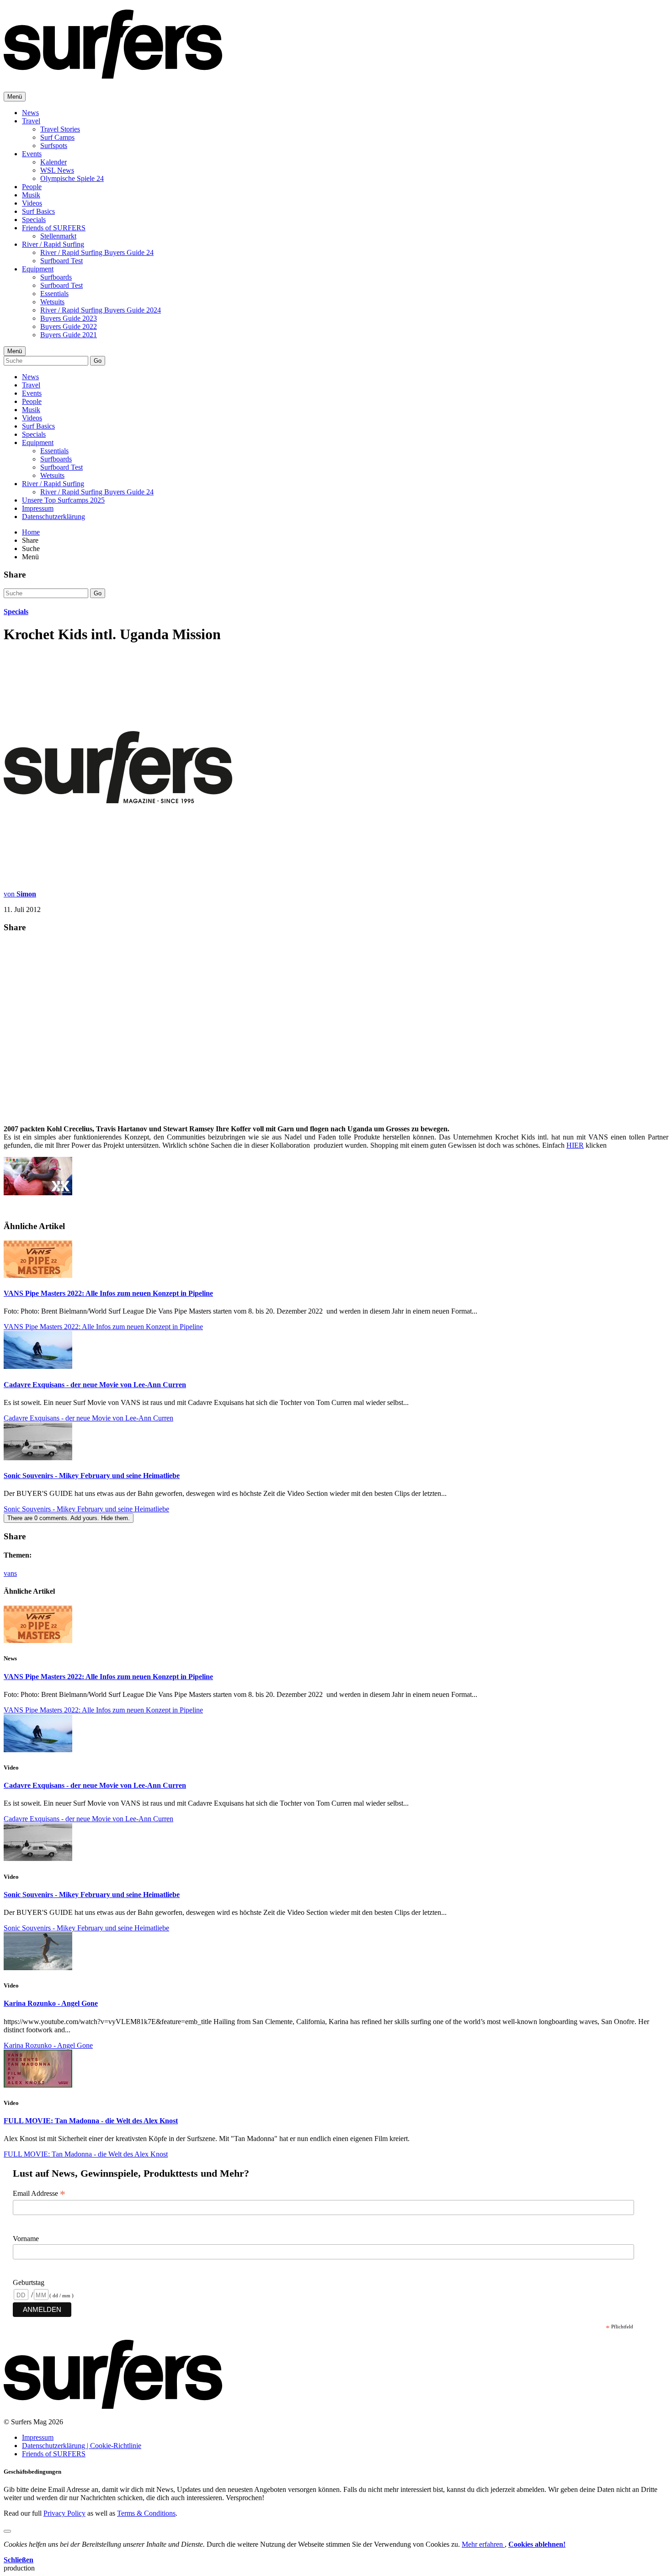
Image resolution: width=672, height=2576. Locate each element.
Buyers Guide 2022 (69, 326)
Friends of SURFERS (54, 228)
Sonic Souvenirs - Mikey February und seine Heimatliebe (92, 1476)
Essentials (54, 294)
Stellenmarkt (58, 236)
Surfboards (56, 277)
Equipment (38, 269)
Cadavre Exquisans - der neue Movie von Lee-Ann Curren (95, 1385)
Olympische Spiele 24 (72, 178)
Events (32, 154)
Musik (31, 195)
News (30, 113)
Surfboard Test (61, 261)
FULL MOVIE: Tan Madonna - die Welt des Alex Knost (91, 2121)
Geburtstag (29, 2282)
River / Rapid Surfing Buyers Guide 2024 (101, 310)
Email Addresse (39, 2194)
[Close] (7, 2531)
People (32, 187)
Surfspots (54, 146)
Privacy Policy (64, 2513)
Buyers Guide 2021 (69, 335)
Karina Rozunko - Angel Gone (51, 2003)
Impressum (38, 508)
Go (98, 361)
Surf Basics (38, 211)
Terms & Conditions (146, 2513)
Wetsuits (52, 302)
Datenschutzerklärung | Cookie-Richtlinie (82, 2446)
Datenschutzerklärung (53, 517)
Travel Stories (60, 129)
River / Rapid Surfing (53, 244)
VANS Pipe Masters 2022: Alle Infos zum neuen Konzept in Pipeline (108, 1293)
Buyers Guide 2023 (69, 318)
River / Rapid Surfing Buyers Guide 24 (97, 252)
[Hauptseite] (113, 74)
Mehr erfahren (483, 2544)
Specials (34, 220)
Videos (32, 203)
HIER (575, 1145)
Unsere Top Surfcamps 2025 (63, 500)
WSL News (57, 170)
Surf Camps (57, 137)
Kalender (53, 162)
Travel (31, 121)
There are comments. (69, 1518)
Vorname (26, 2239)
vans (10, 1573)
